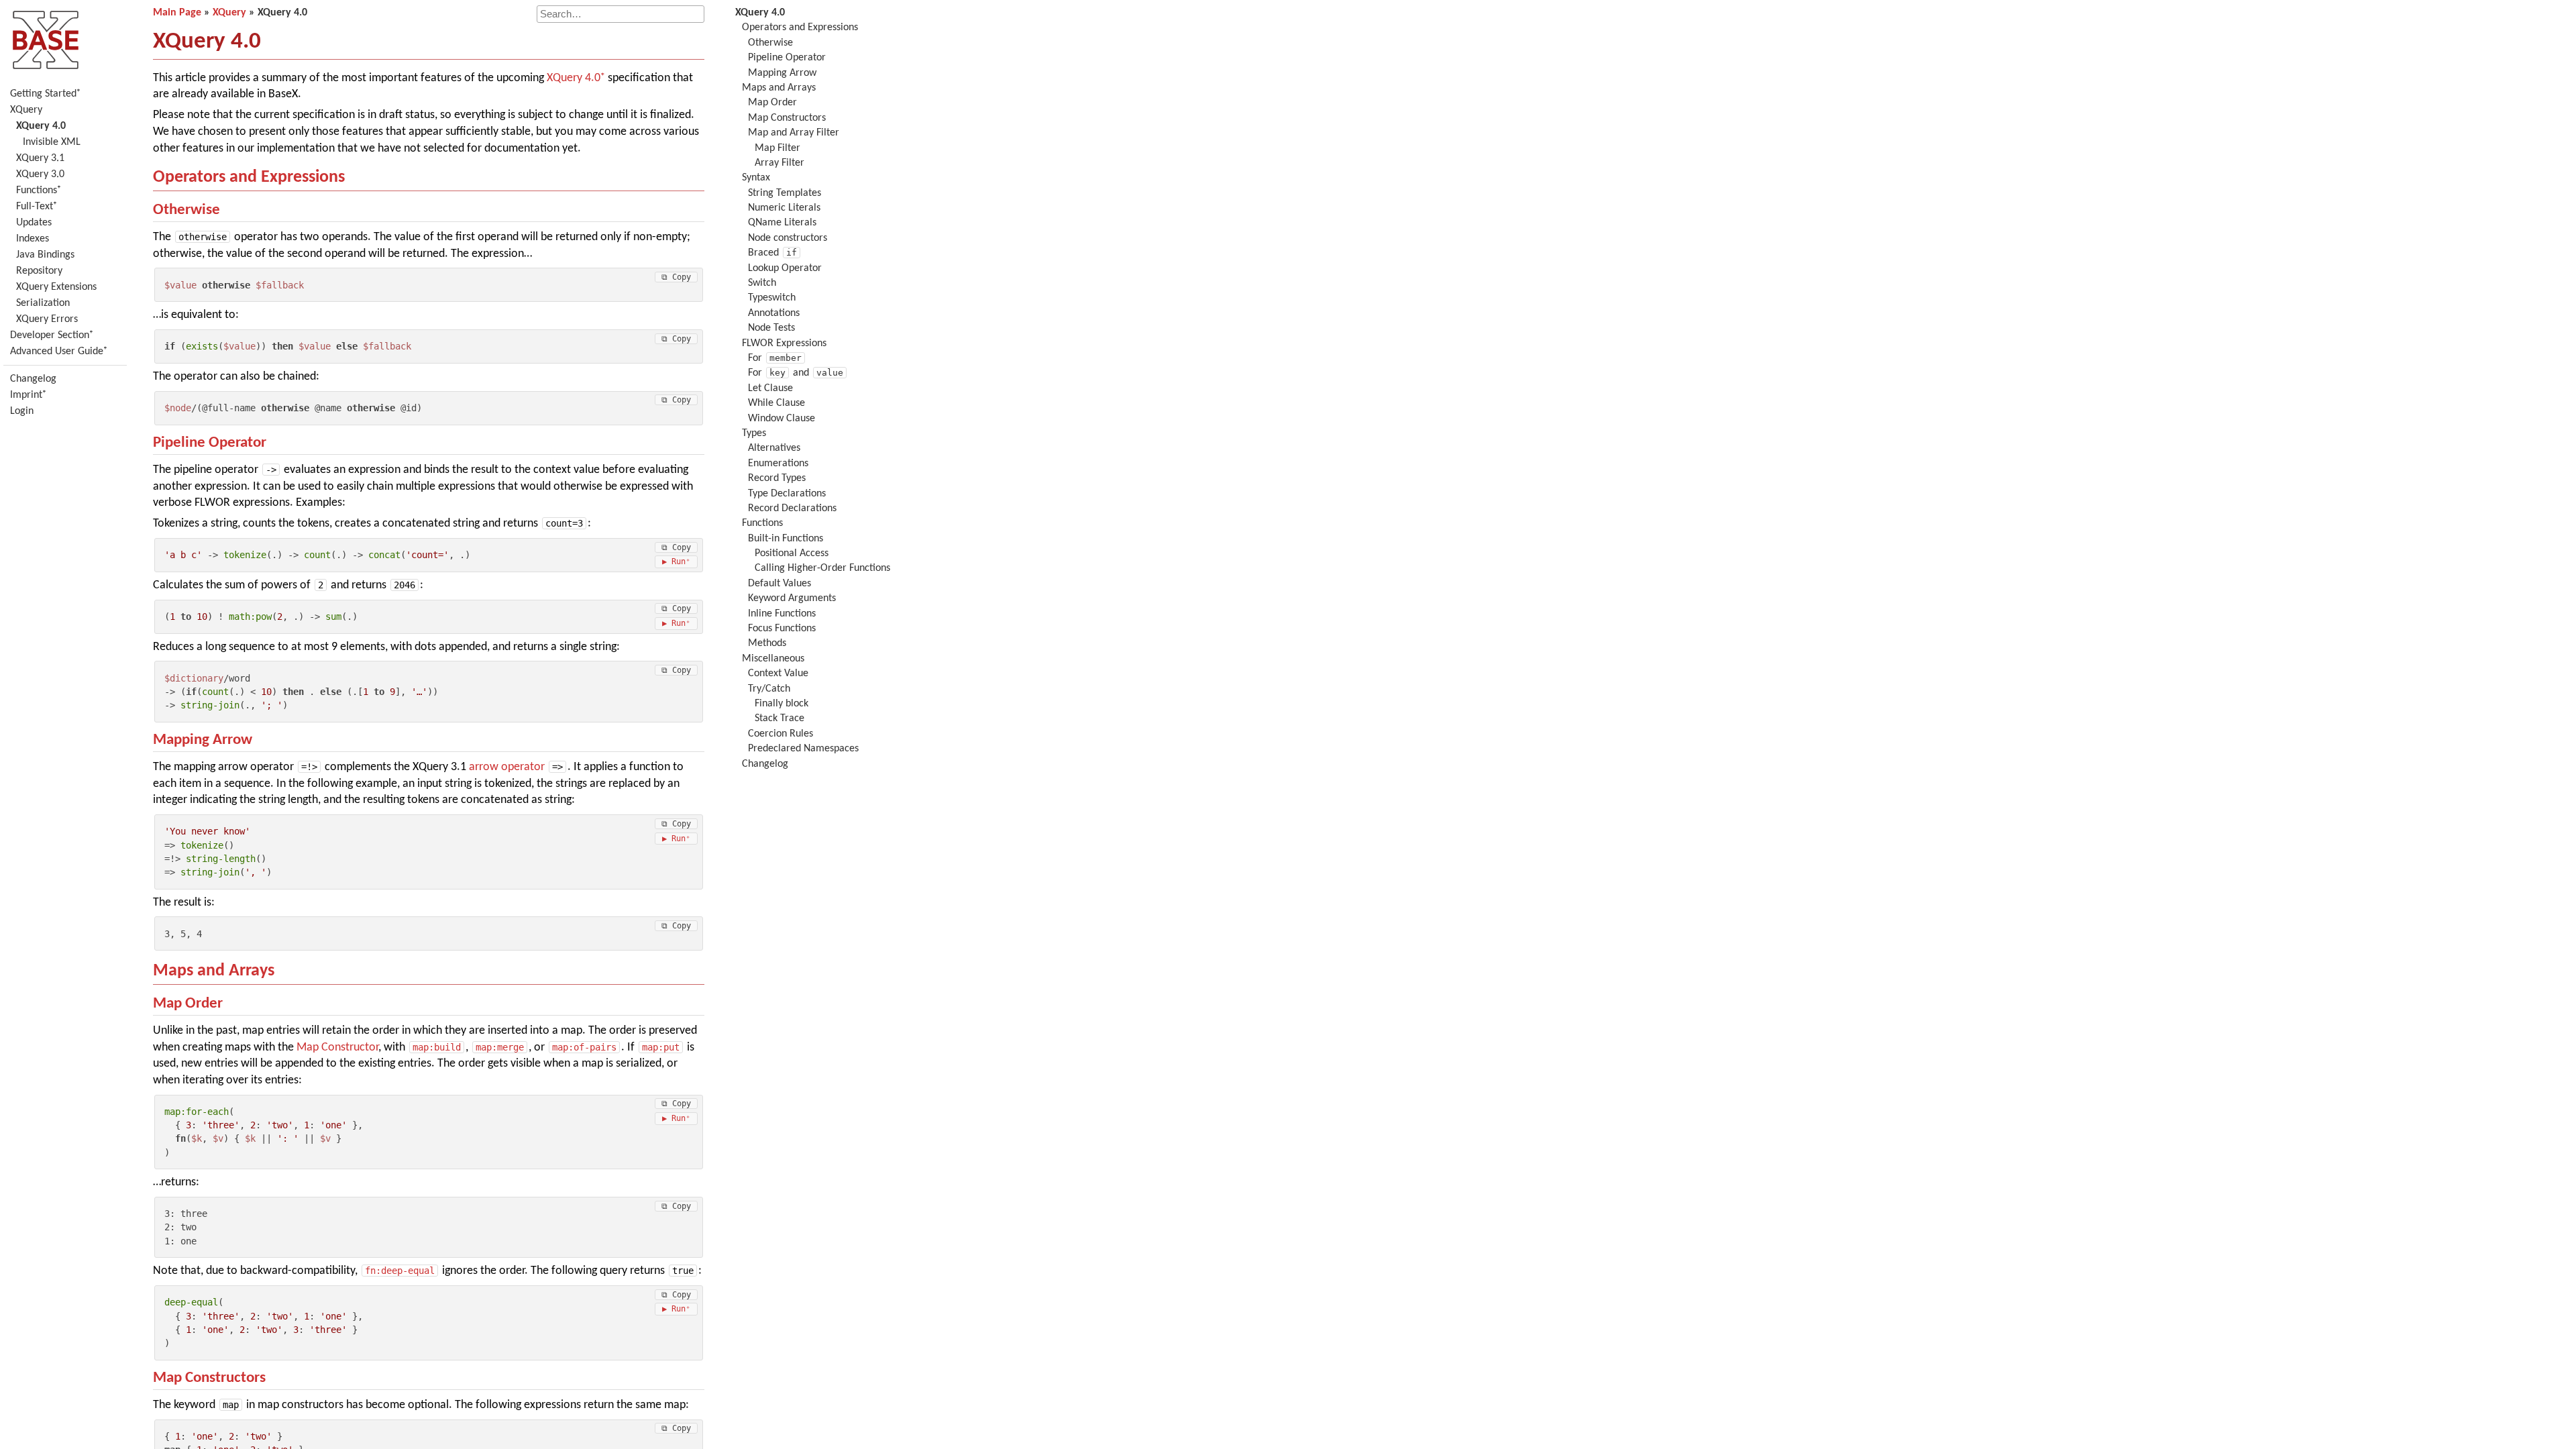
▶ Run (674, 561)
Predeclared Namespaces (803, 749)
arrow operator (507, 767)
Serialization (43, 303)
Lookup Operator (785, 268)
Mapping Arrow (203, 740)
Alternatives (774, 448)
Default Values (780, 584)
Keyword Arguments (792, 598)
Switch (762, 283)
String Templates (785, 193)
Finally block (782, 704)
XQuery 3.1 (40, 158)
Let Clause (770, 388)
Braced (772, 253)
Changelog (33, 379)
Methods (767, 643)
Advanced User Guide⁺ (59, 352)
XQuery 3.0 (40, 174)
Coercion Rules (781, 734)
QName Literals (782, 223)
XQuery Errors (47, 319)
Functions (762, 523)
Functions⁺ (39, 191)
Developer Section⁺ (52, 335)
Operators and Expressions (249, 177)
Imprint (26, 395)
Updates (34, 223)
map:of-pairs (584, 1047)
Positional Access (792, 553)
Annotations (774, 313)
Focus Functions (782, 629)
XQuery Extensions (56, 287)
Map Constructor (337, 1048)
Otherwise (186, 210)
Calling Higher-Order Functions (822, 568)
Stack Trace (780, 718)
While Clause (776, 403)
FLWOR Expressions (784, 343)
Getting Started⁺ (45, 94)
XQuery (26, 110)
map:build (437, 1047)
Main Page (177, 13)
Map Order (188, 1004)
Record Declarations (792, 508)
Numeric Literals (784, 208)
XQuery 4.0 (574, 78)
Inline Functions (782, 614)
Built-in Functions (786, 539)
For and (796, 373)
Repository (39, 271)
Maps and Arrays (214, 971)
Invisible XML (52, 142)
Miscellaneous (773, 659)
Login (22, 411)
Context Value (778, 674)
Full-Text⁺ (37, 207)
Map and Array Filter (794, 133)
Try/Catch (769, 689)
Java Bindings (45, 255)
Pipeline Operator (210, 443)
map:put (661, 1047)
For (775, 358)
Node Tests (771, 328)
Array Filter (780, 163)
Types (754, 433)
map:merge (500, 1047)
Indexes (33, 239)
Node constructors (788, 238)
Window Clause (782, 419)
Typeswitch (772, 298)
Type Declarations (787, 494)
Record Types (777, 478)
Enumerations (778, 464)
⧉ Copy (676, 277)
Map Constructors (209, 1378)
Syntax (756, 178)
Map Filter (777, 148)
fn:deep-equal (400, 1271)
